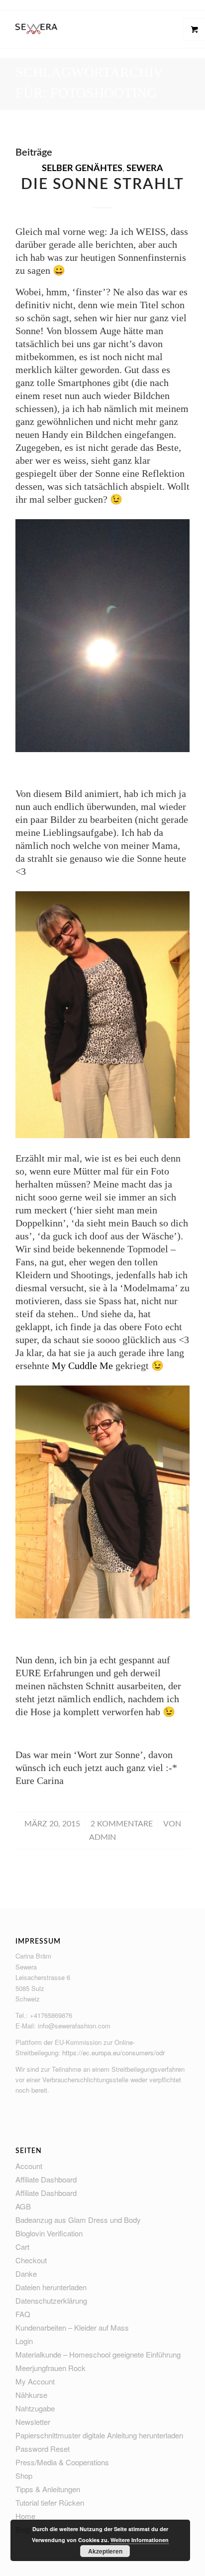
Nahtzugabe (35, 2408)
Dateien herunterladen (51, 2287)
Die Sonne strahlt (102, 185)
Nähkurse (31, 2395)
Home (25, 2516)
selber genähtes (82, 169)
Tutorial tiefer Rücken (50, 2502)
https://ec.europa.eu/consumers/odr (113, 2053)
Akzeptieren (105, 2551)
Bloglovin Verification (49, 2233)
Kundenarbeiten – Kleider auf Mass (72, 2327)
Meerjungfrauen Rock (51, 2368)
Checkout (31, 2260)
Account (29, 2166)
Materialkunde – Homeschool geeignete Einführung (98, 2354)
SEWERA (145, 169)
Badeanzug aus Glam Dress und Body (78, 2220)
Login (24, 2341)
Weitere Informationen (140, 2540)
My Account (35, 2381)
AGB (23, 2206)
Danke (26, 2274)
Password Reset (43, 2449)
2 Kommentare (122, 1824)
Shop (24, 2476)
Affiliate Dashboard (46, 2179)
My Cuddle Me (82, 1366)
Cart (22, 2247)
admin (102, 1837)
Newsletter (33, 2422)
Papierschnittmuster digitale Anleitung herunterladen (99, 2435)
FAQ (23, 2314)
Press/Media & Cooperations (62, 2462)
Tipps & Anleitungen (48, 2489)
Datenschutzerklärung (51, 2300)
